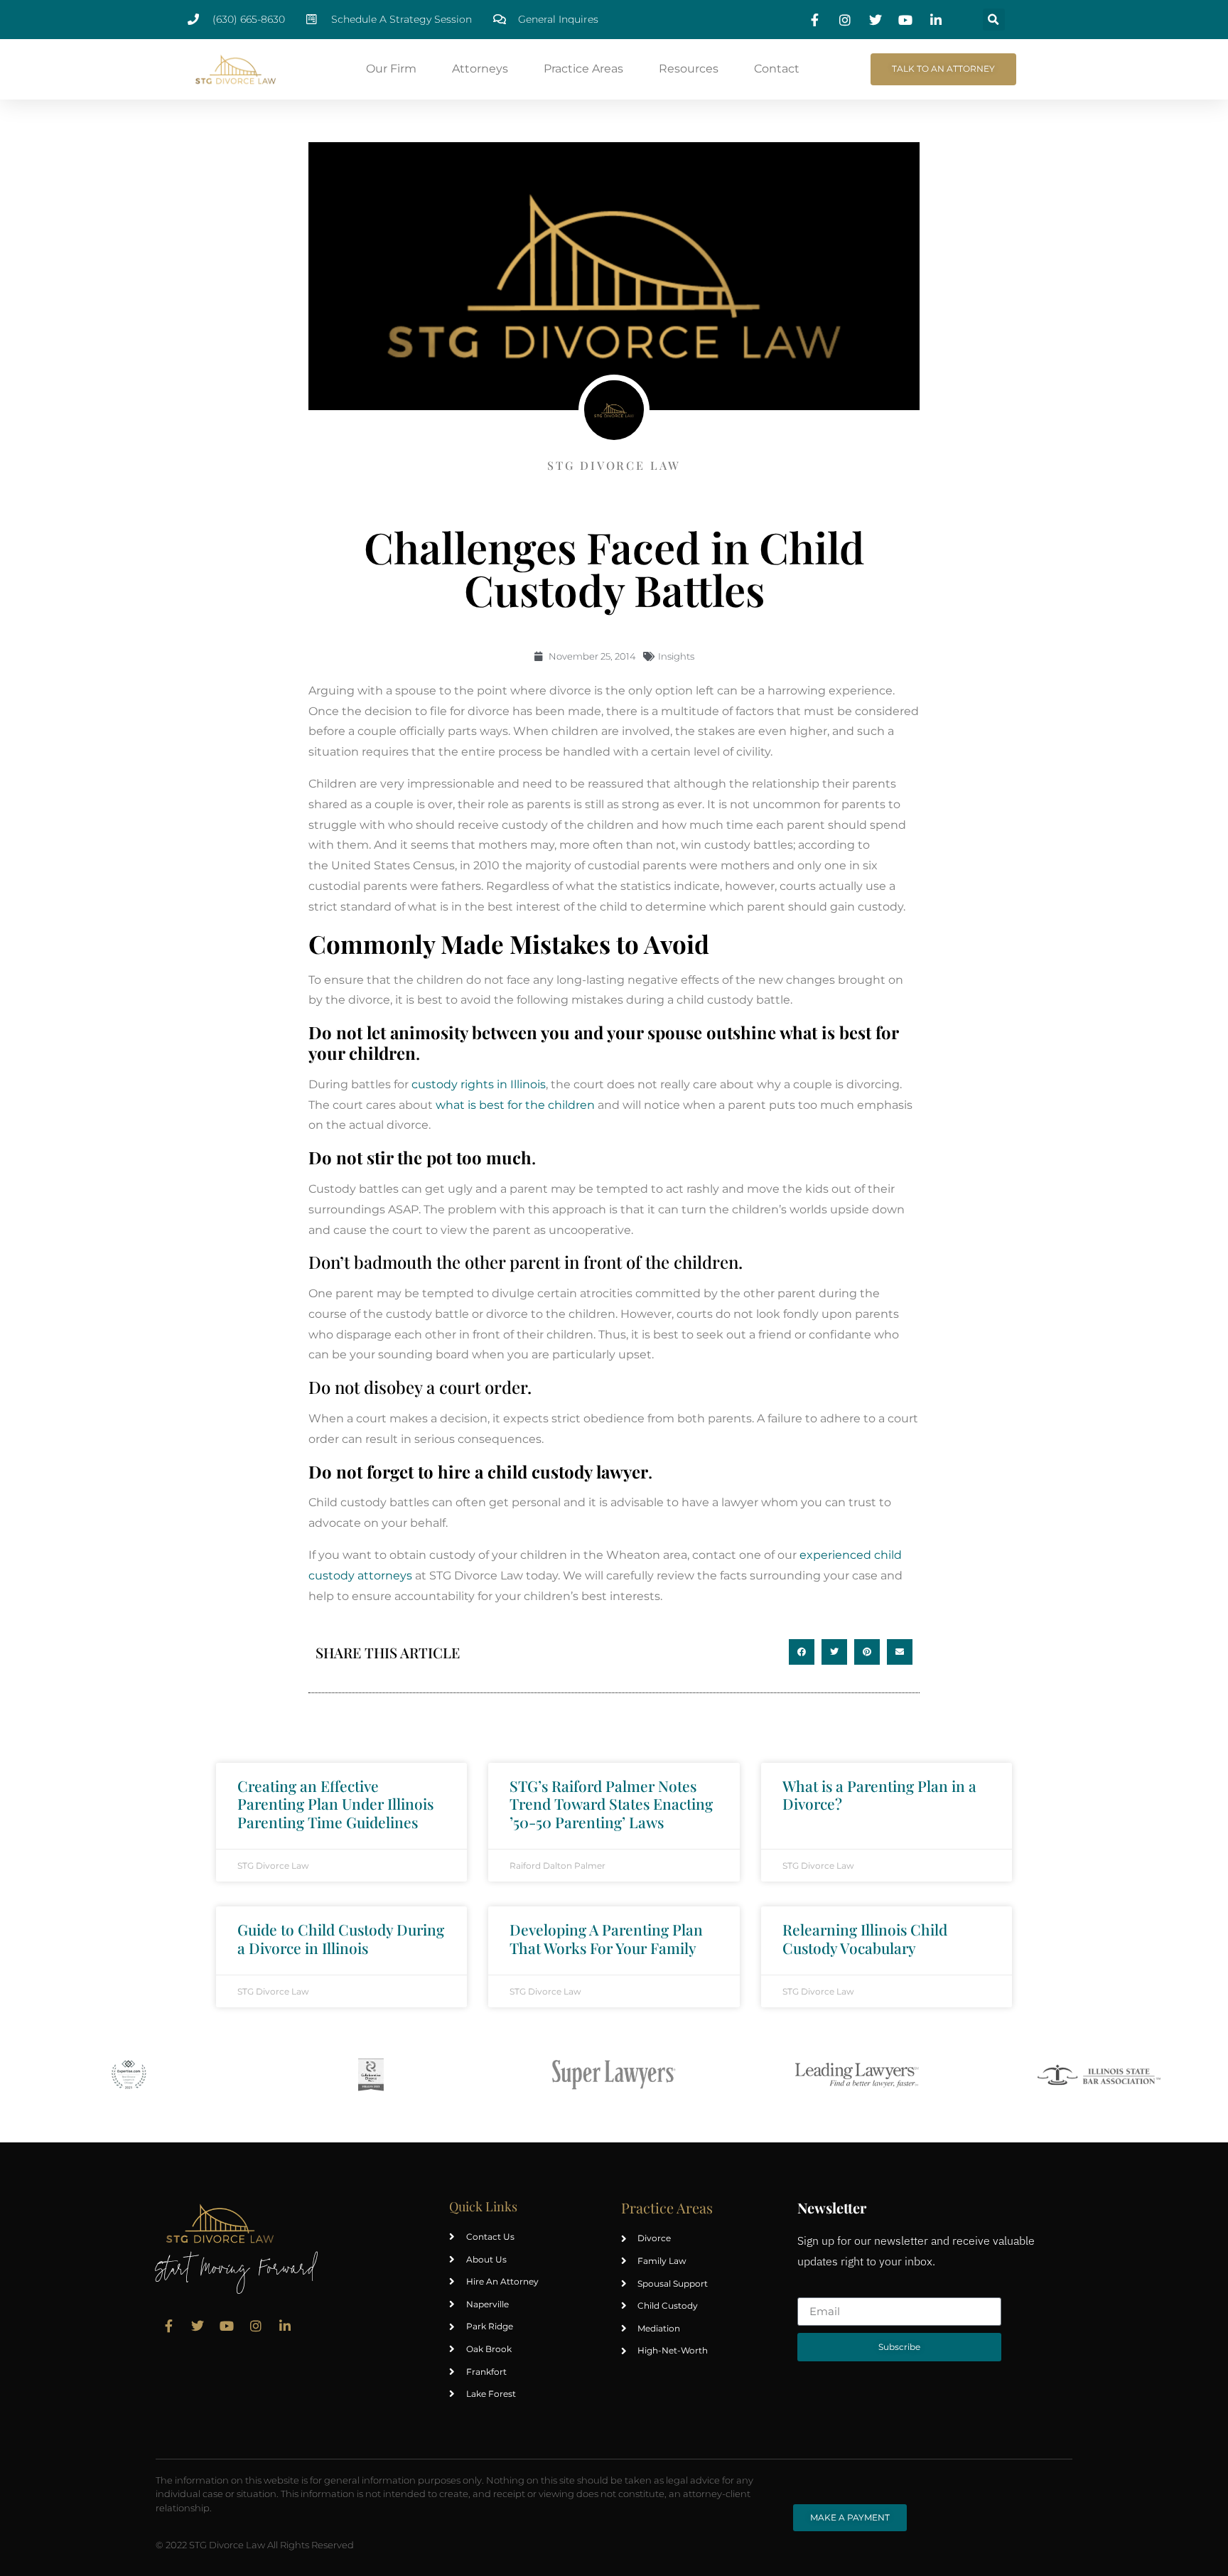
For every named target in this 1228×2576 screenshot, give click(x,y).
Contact (777, 69)
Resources (689, 69)
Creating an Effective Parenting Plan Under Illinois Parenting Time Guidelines (335, 1803)
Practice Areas (583, 69)
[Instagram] (256, 2326)
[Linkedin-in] (285, 2326)
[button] (994, 20)
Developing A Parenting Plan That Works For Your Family (606, 1938)
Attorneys (480, 69)
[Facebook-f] (168, 2326)
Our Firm (391, 69)
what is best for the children (515, 1105)
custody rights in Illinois (479, 1084)
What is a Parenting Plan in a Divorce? (879, 1794)
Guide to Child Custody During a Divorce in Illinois (341, 1938)
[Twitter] (198, 2326)
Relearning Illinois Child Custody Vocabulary (865, 1938)
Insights (676, 656)
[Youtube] (227, 2326)
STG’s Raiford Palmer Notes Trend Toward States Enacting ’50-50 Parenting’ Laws (611, 1803)
